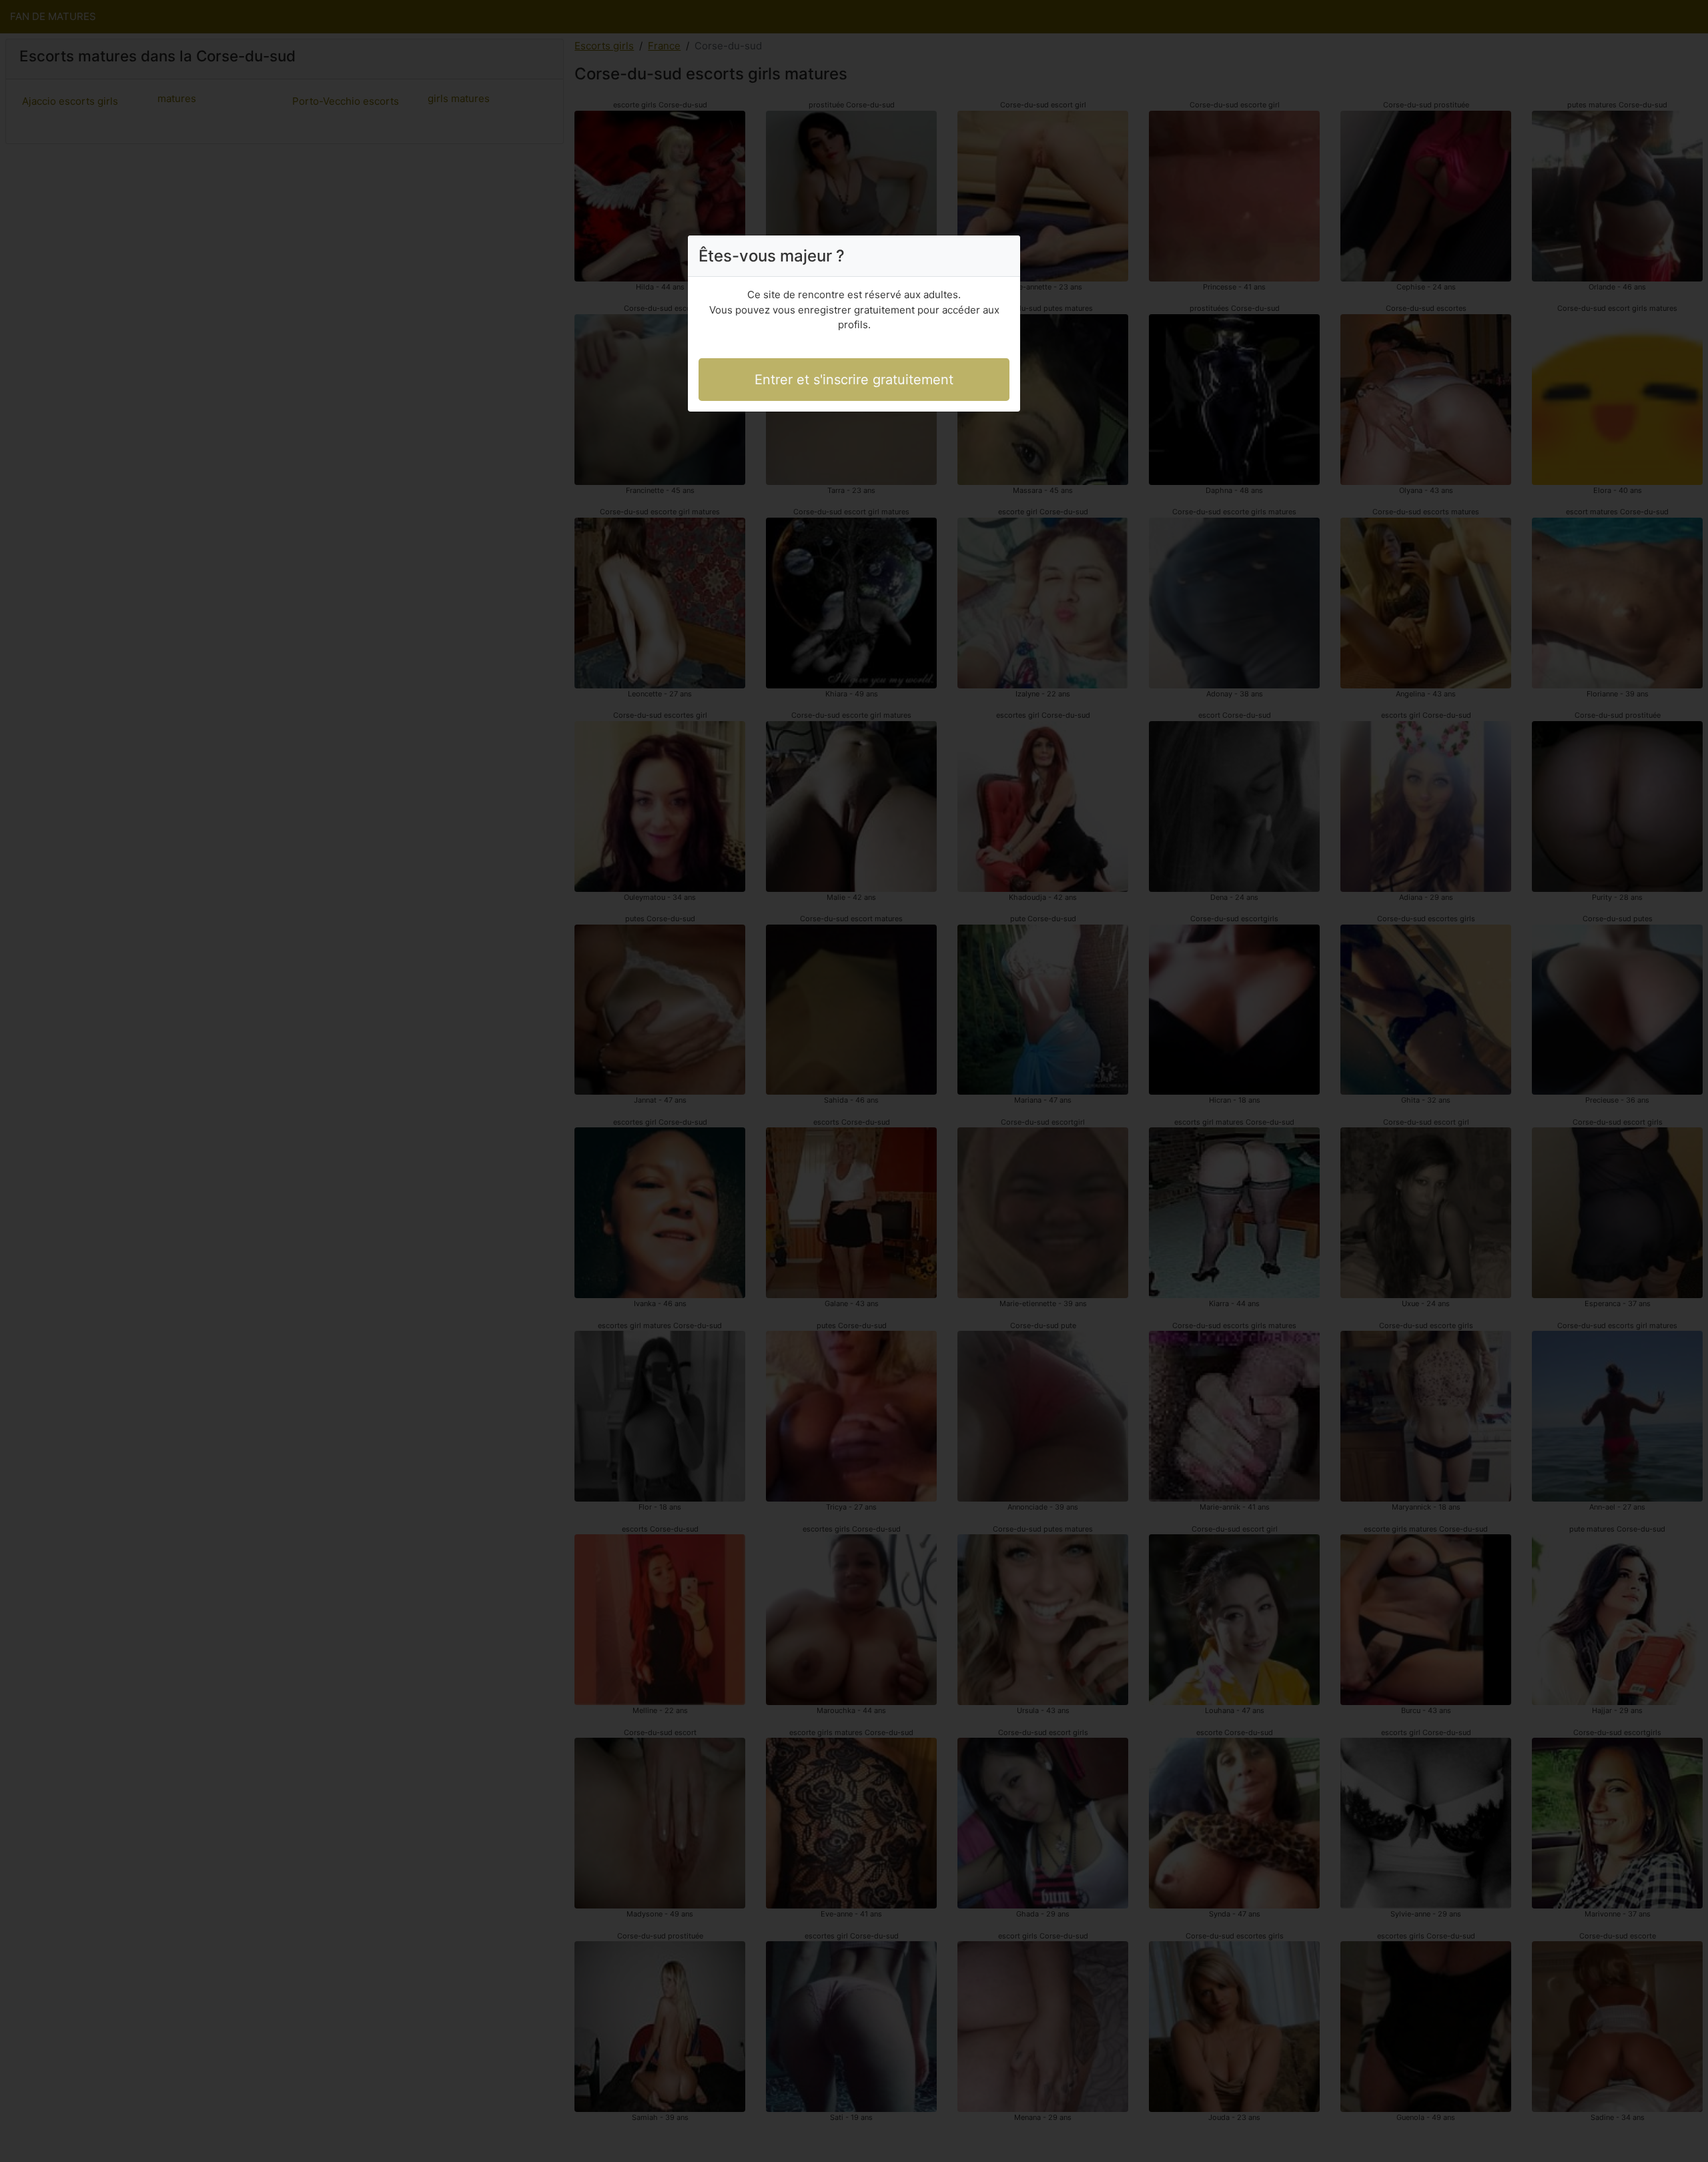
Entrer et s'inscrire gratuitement (854, 380)
